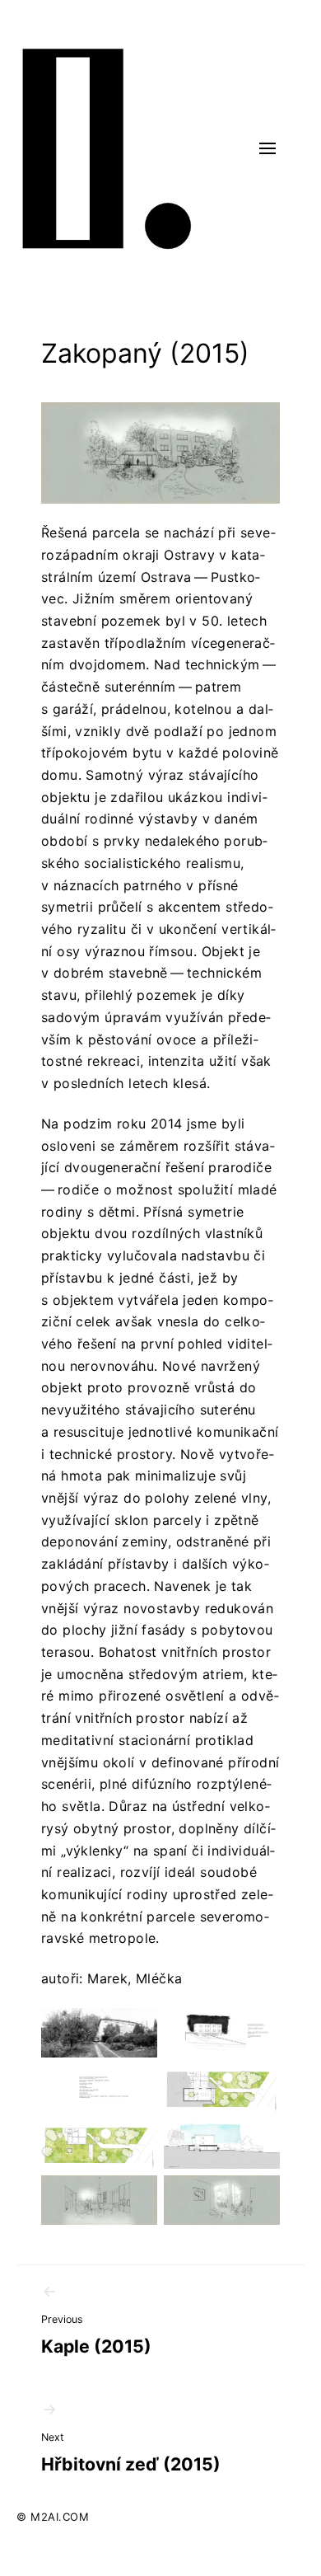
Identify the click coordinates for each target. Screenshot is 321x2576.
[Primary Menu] (267, 148)
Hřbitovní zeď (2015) (131, 2453)
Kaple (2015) (96, 2335)
